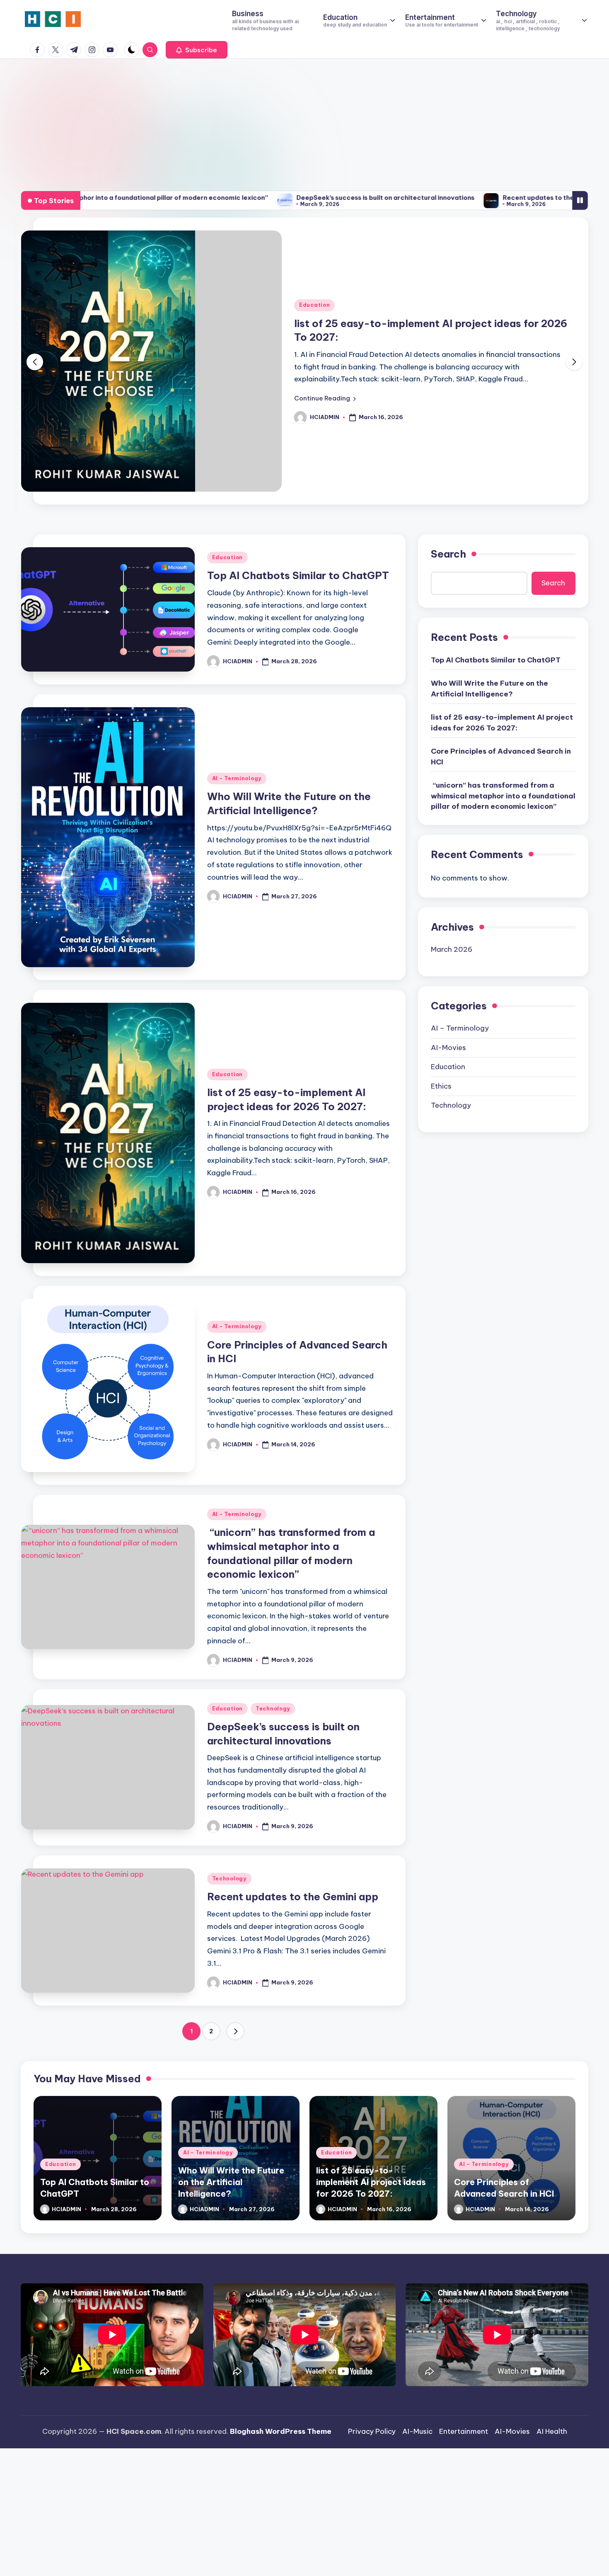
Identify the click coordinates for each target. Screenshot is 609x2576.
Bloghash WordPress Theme (281, 2429)
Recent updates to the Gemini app (440, 198)
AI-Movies (448, 1045)
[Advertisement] (304, 121)
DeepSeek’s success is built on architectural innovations (269, 198)
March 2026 (452, 947)
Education (314, 305)
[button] (197, 50)
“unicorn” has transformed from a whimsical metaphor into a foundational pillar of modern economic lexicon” (503, 794)
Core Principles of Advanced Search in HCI (501, 754)
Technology (273, 1706)
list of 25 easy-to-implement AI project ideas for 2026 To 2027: (502, 720)
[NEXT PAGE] (235, 2029)
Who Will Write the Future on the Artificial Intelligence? (489, 686)
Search (448, 552)
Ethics (441, 1084)
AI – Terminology (460, 1026)
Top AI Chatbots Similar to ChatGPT (298, 573)
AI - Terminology (237, 776)
